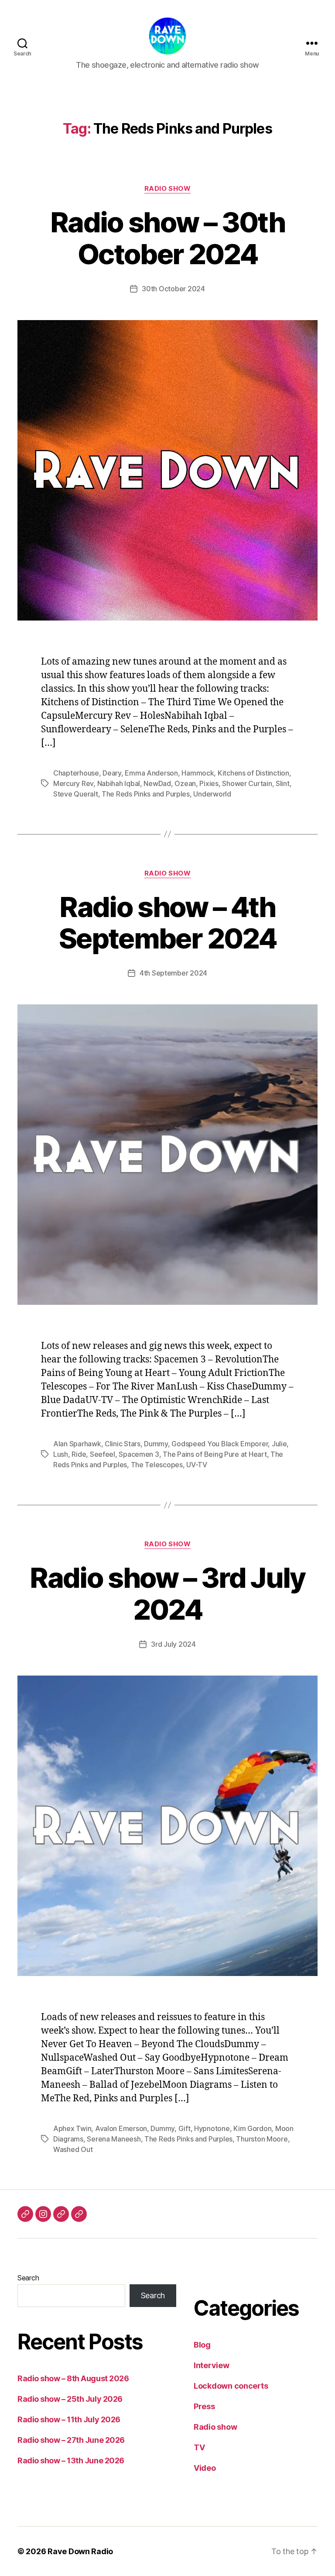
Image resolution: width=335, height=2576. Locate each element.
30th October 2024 (173, 289)
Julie (279, 1444)
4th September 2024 (173, 973)
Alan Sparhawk (77, 1444)
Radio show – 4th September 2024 (167, 923)
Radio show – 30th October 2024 (167, 238)
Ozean (185, 783)
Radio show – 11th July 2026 (69, 2419)
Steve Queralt (76, 794)
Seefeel (103, 1454)
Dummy (156, 1444)
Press (204, 2406)
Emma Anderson (151, 773)
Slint (283, 783)
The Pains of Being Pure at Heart (215, 1454)
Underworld (212, 794)
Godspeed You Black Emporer (220, 1444)
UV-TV (197, 1465)
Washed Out (73, 2149)
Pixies (209, 783)
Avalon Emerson (121, 2128)
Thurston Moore (262, 2139)
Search (28, 2278)
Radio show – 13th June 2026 (71, 2460)
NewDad (157, 783)
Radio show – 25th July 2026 (70, 2399)
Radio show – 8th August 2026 (73, 2378)
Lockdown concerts (231, 2386)
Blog (202, 2345)
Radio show (168, 189)
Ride (79, 1454)
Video (205, 2468)
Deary (112, 773)
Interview (212, 2365)
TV (199, 2447)
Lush (61, 1454)
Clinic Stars (123, 1444)
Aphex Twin (72, 2128)
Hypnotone (212, 2128)
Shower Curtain (247, 783)
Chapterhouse (76, 773)
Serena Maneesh (114, 2139)
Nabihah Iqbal (119, 783)
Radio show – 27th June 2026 (71, 2440)
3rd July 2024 (173, 1644)
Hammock (198, 773)
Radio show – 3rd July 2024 (167, 1593)
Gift (185, 2128)
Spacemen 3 (139, 1454)
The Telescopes (157, 1465)
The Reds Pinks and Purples (146, 794)
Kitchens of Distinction (253, 773)
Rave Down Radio (80, 2551)
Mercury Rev (73, 783)
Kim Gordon (252, 2128)
